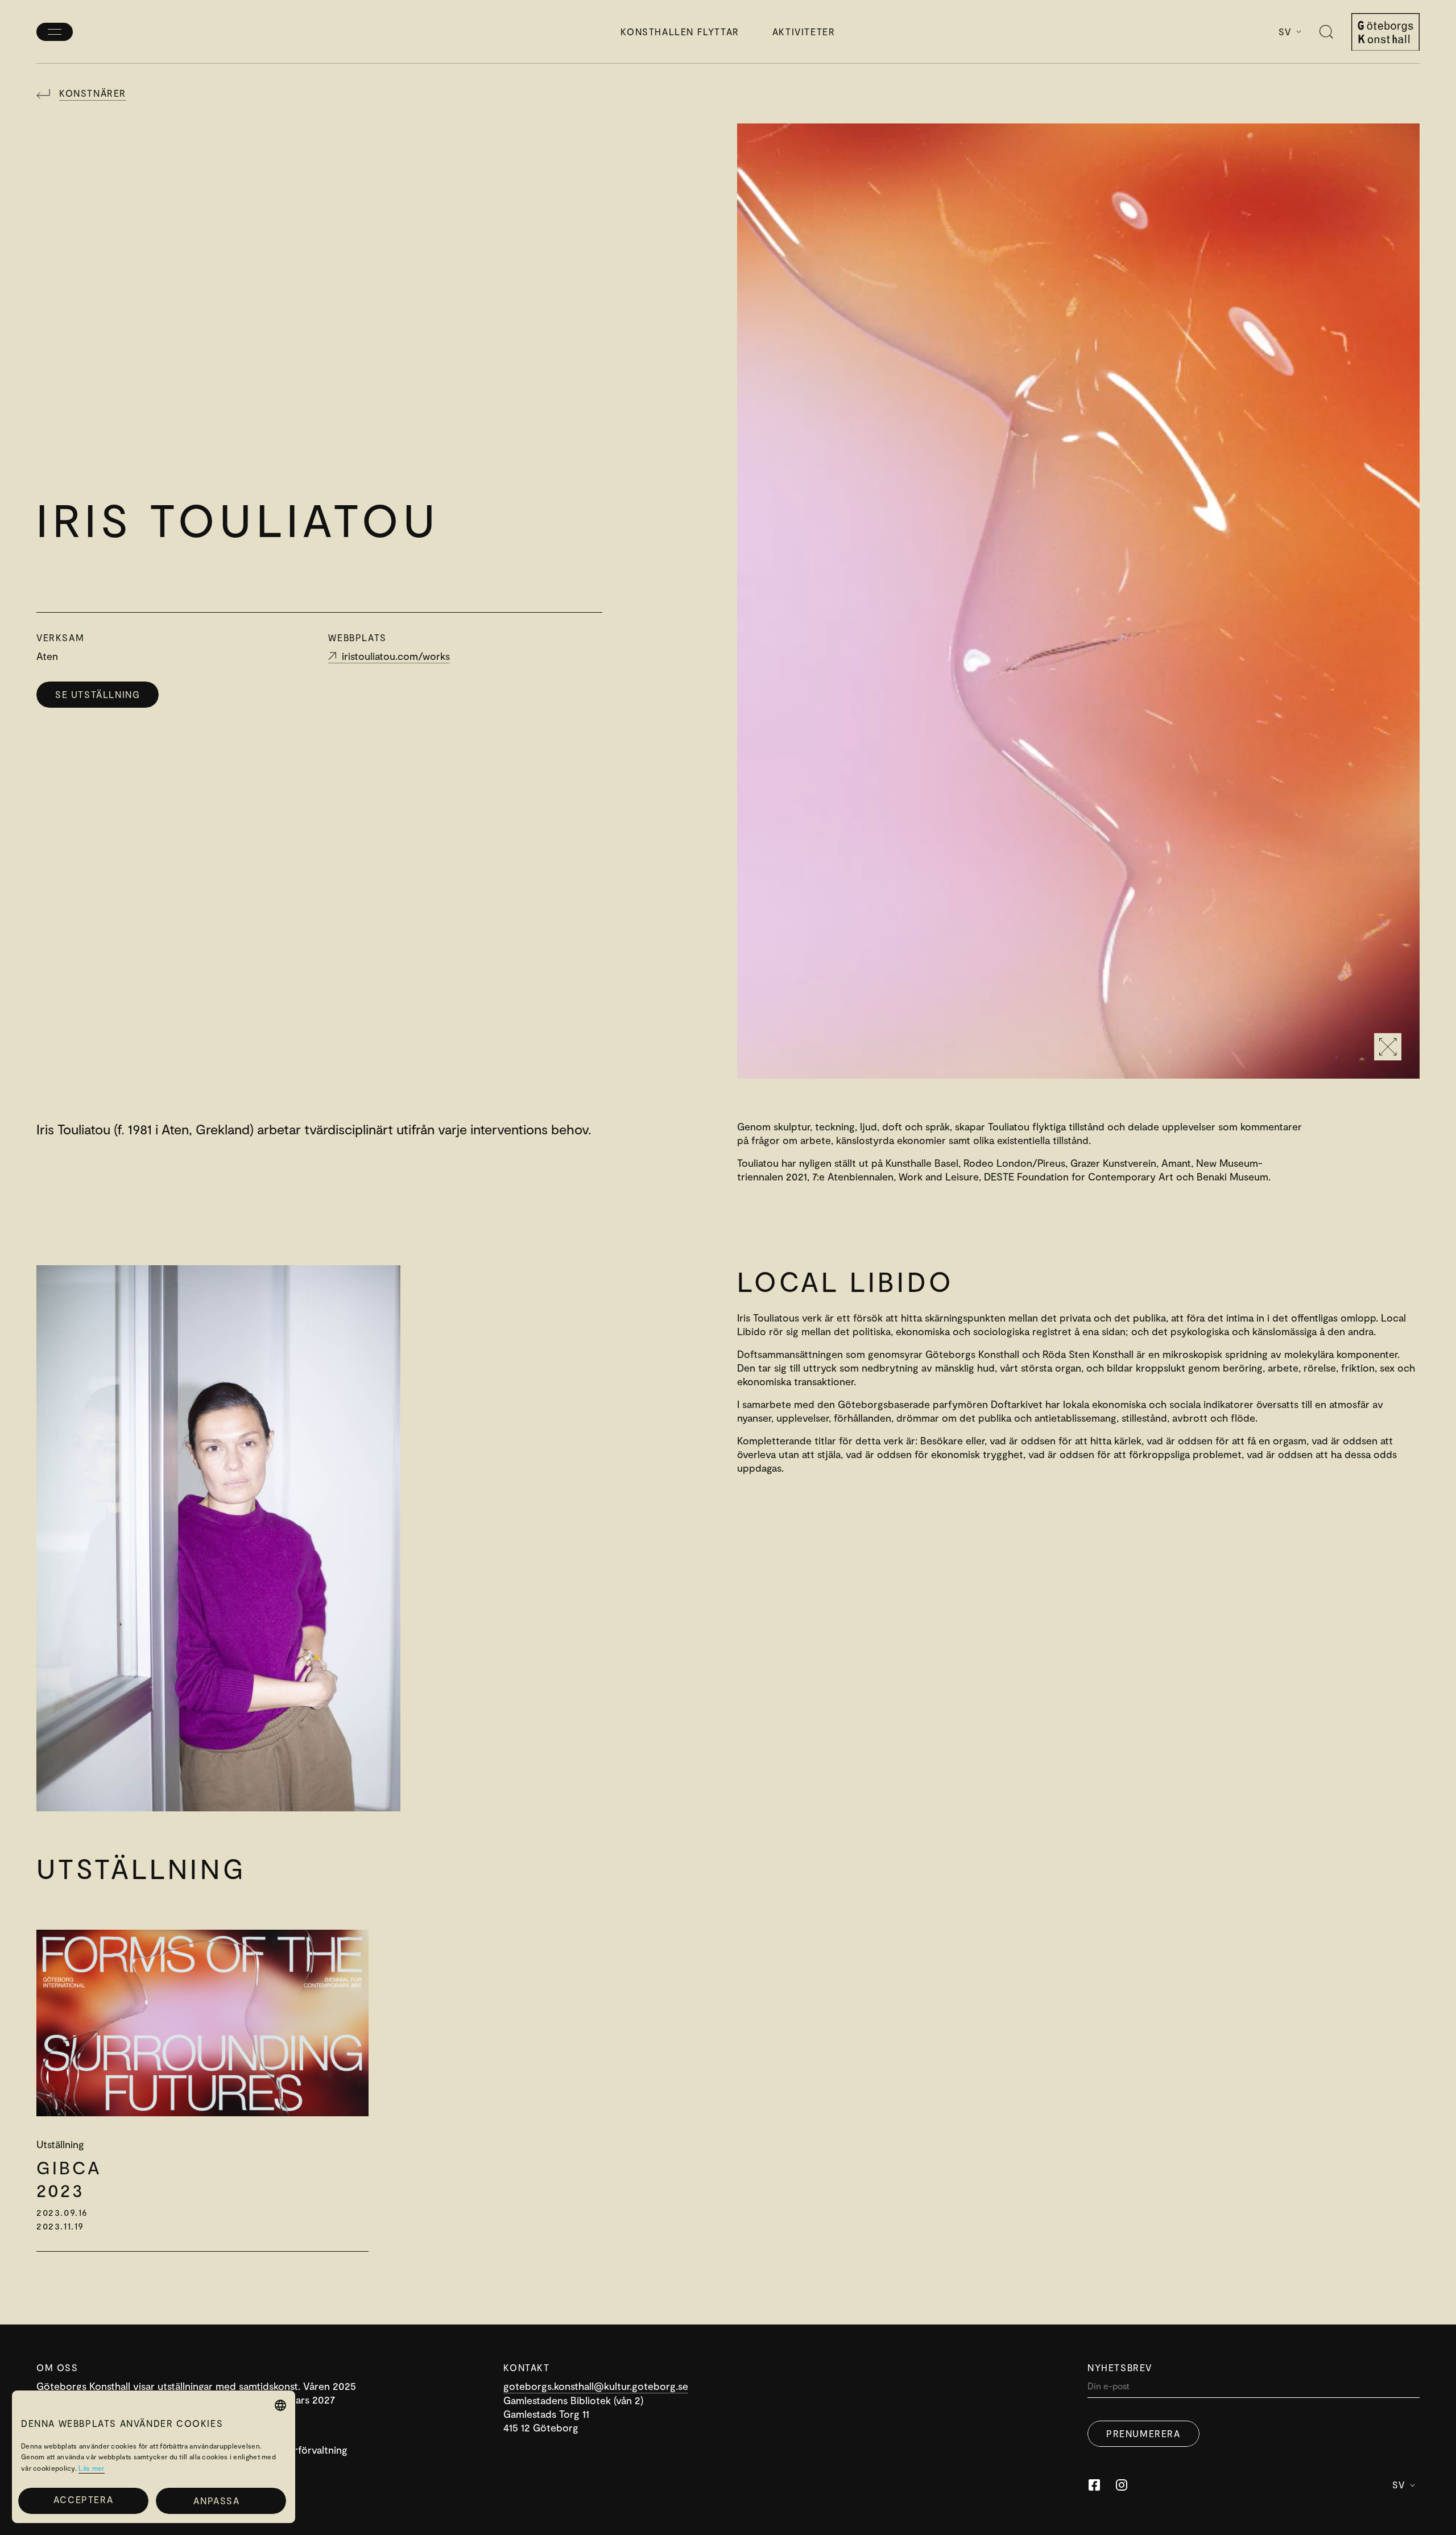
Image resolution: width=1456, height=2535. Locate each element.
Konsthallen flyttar (680, 32)
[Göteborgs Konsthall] (1385, 32)
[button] (221, 2501)
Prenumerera (1143, 2433)
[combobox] (280, 2405)
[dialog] (154, 2457)
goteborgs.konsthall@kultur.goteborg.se (596, 2386)
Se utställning (98, 694)
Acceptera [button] (83, 2499)
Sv (1285, 32)
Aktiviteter (804, 32)
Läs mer (91, 2468)
